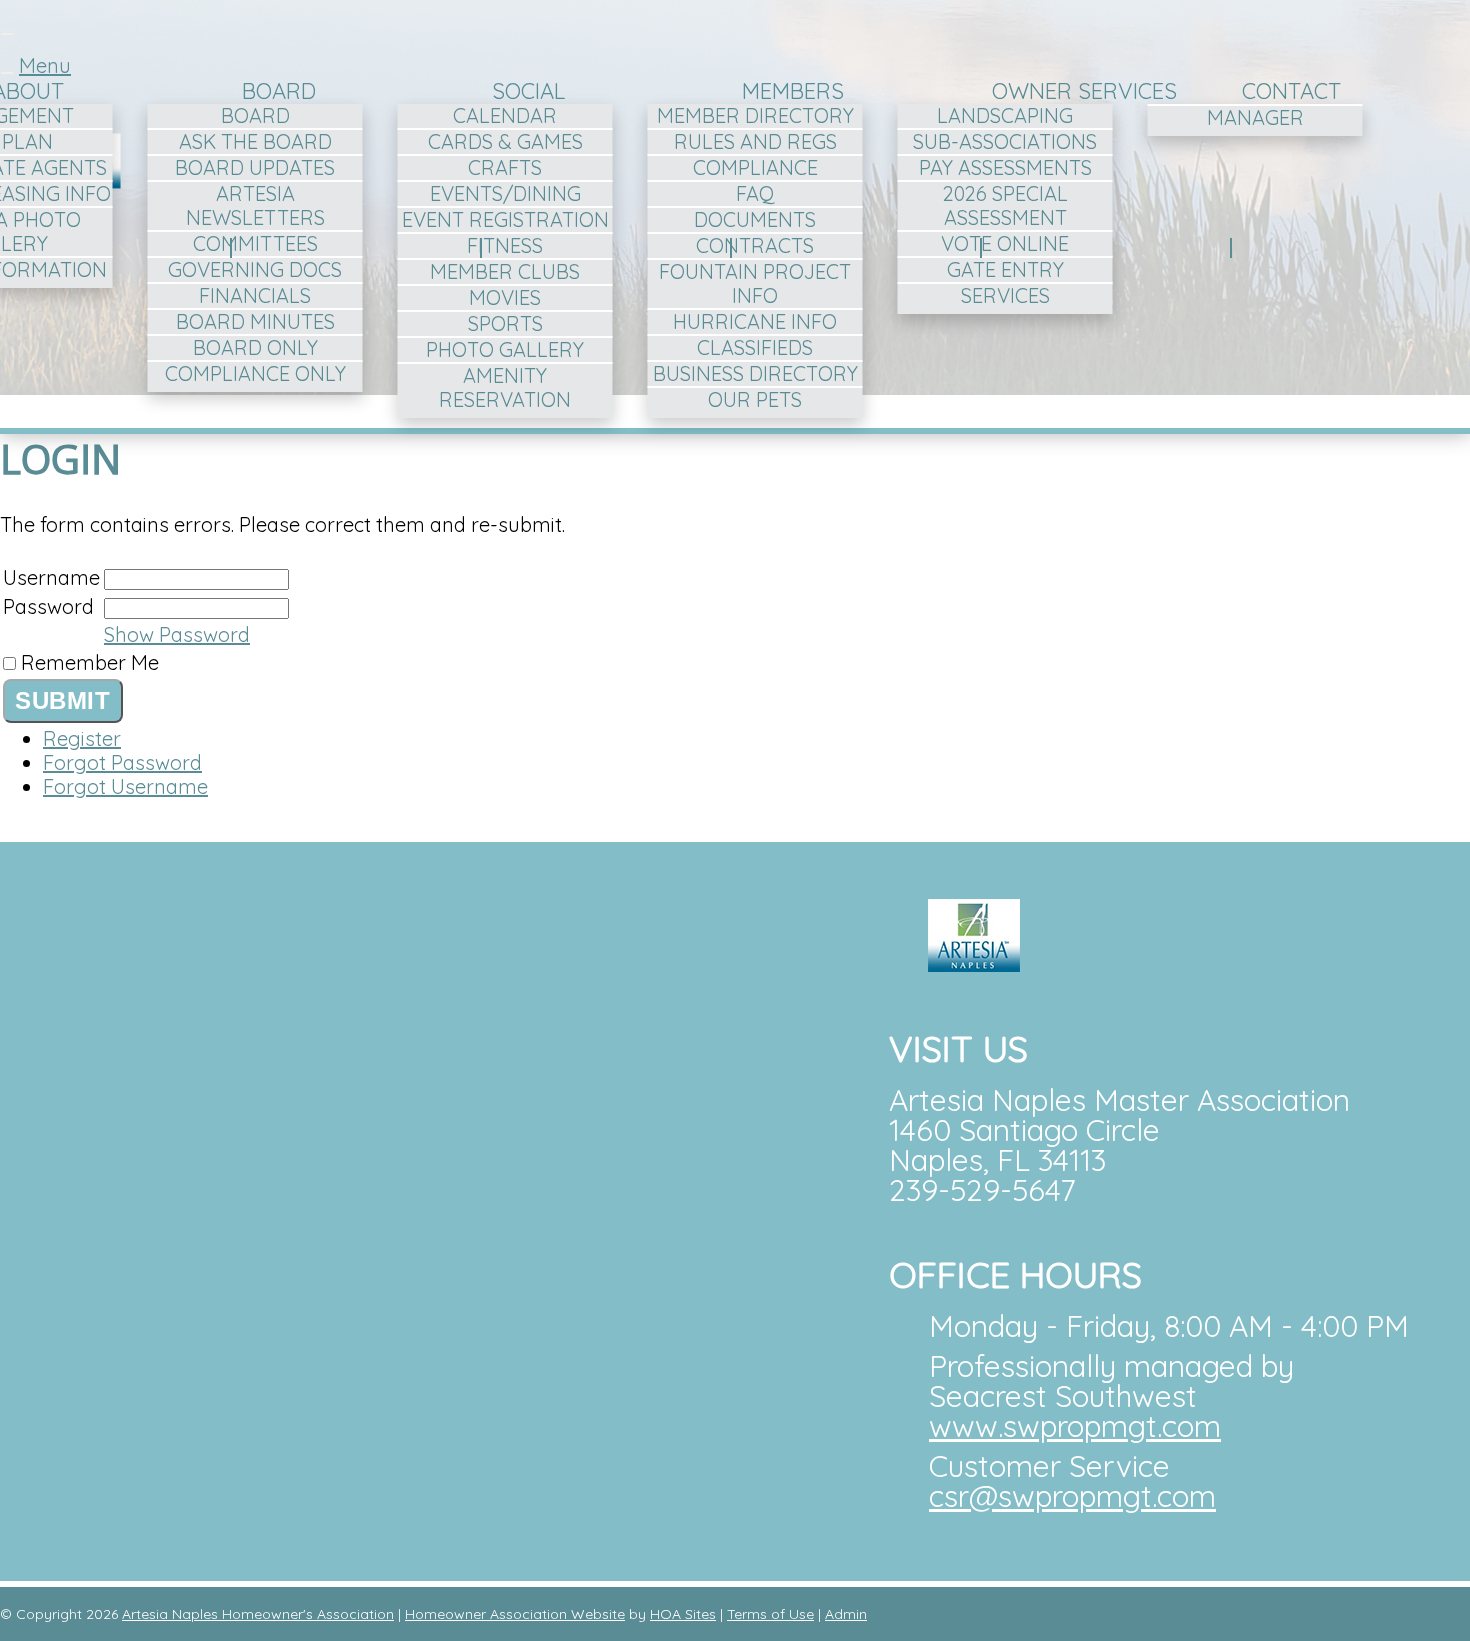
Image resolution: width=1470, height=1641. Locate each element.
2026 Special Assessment (1005, 205)
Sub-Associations (1005, 141)
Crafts (505, 167)
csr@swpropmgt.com (1072, 1496)
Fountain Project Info (755, 283)
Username (51, 577)
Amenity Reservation (505, 387)
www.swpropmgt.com (1075, 1426)
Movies (505, 297)
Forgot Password (122, 762)
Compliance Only (255, 373)
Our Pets (755, 399)
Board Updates (255, 167)
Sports (505, 323)
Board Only (255, 347)
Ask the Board (255, 141)
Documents (755, 219)
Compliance (755, 167)
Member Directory (755, 115)
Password (48, 606)
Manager (1255, 117)
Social (528, 91)
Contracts (755, 245)
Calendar (505, 115)
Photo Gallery (505, 349)
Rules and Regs (755, 141)
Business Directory (755, 373)
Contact (1291, 91)
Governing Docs (255, 269)
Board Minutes (255, 321)
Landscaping (1005, 115)
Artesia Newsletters (255, 205)
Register (82, 738)
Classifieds (755, 347)
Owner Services (1084, 91)
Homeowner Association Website (515, 1614)
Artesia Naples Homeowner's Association (258, 1614)
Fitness (505, 245)
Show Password (177, 634)
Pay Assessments (1005, 167)
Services (1005, 295)
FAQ (755, 193)
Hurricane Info (755, 321)
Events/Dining (505, 193)
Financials (255, 295)
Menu (45, 65)
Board (279, 91)
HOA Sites (683, 1614)
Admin (846, 1614)
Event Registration (505, 219)
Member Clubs (505, 271)
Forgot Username (125, 786)
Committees (255, 243)
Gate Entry (1005, 269)
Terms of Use (770, 1614)
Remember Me (90, 662)
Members (793, 91)
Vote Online (1005, 243)
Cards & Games (505, 141)
